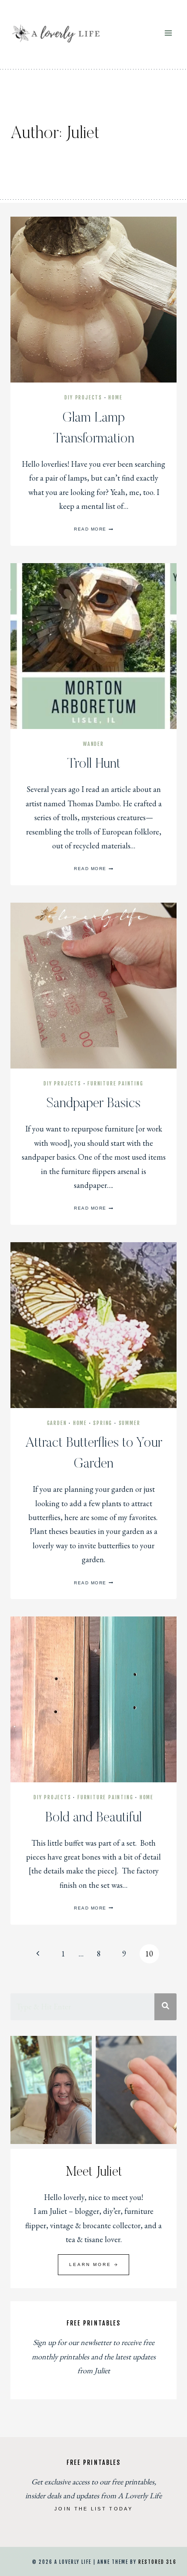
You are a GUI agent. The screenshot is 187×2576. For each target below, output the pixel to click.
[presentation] (93, 300)
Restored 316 (157, 2562)
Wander (93, 744)
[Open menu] (168, 33)
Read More (93, 529)
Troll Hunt (94, 764)
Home (115, 397)
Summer (130, 1423)
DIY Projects (83, 397)
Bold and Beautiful (93, 1818)
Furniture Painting (115, 1084)
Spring (103, 1423)
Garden (57, 1423)
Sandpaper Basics (93, 1104)
